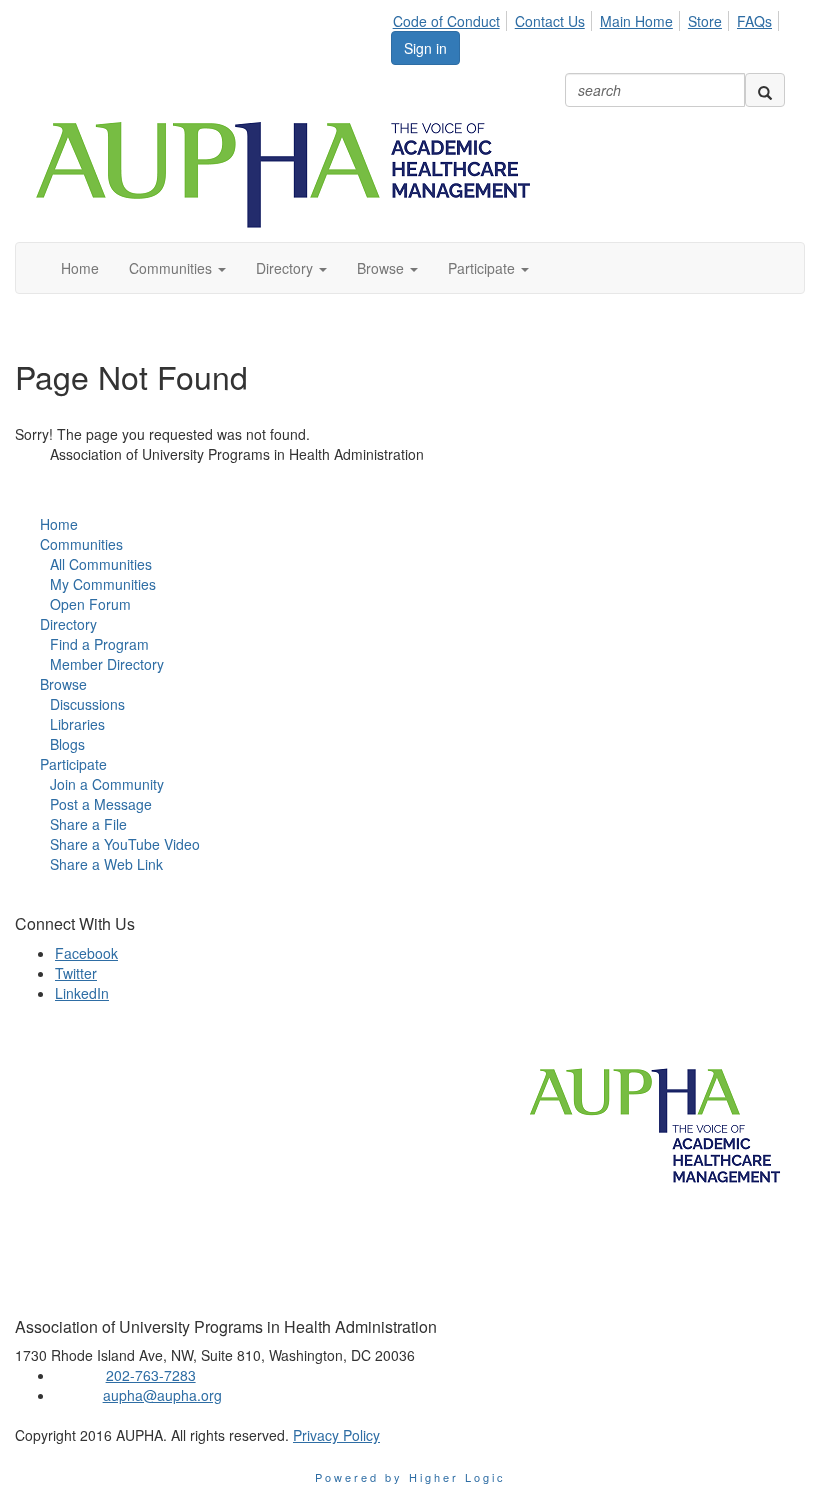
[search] (765, 90)
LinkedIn (82, 993)
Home (59, 524)
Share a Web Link (106, 864)
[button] (177, 268)
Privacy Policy (336, 1435)
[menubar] (588, 18)
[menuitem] (452, 18)
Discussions (87, 704)
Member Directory (107, 664)
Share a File (88, 824)
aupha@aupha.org (162, 1395)
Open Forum (90, 604)
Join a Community (107, 784)
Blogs (67, 744)
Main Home (636, 21)
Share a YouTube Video (125, 844)
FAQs (754, 21)
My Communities (103, 584)
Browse (63, 684)
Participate (73, 764)
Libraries (77, 724)
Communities (81, 544)
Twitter (76, 973)
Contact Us (550, 21)
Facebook (86, 953)
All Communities (101, 564)
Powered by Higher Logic (410, 1477)
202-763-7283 (151, 1375)
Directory (68, 624)
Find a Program (99, 644)
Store (705, 21)
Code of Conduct (446, 21)
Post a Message (101, 804)
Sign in (425, 48)
